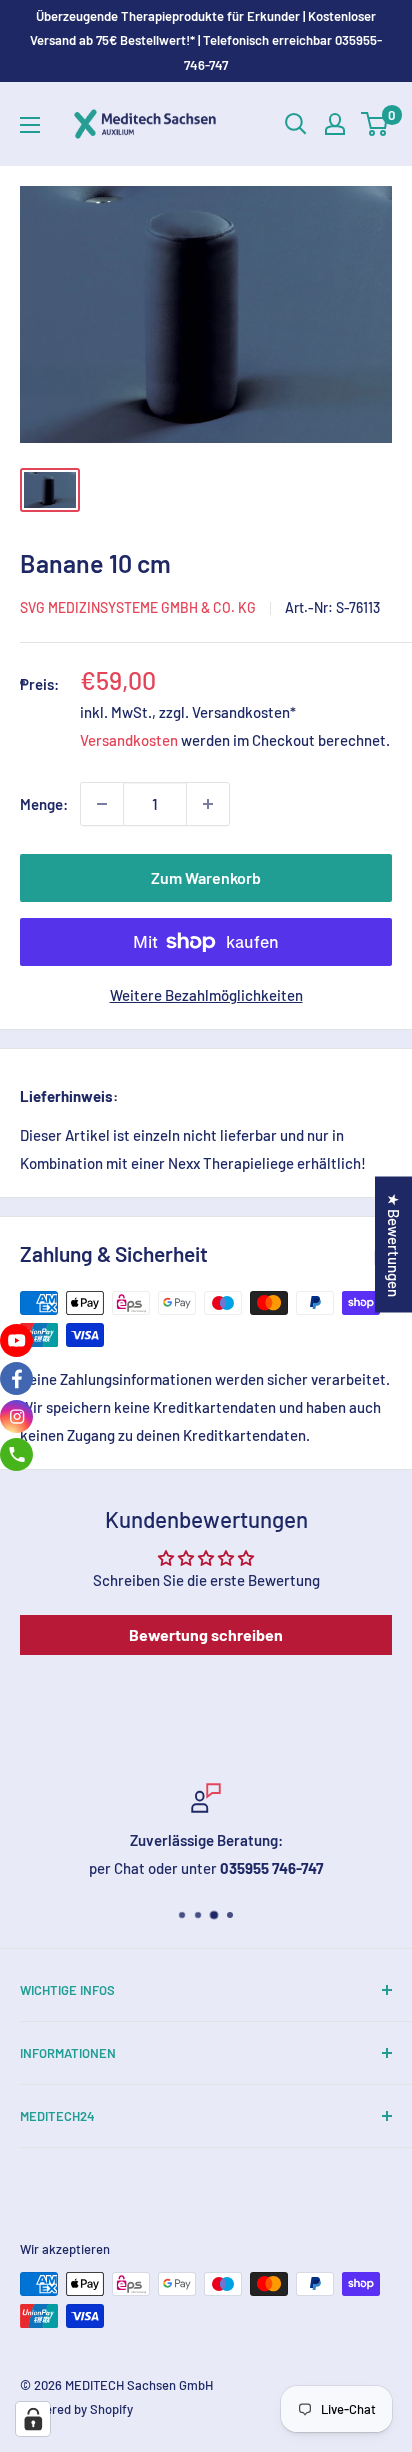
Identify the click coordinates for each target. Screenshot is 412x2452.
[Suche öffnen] (296, 124)
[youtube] (16, 1340)
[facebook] (16, 1378)
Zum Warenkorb (206, 877)
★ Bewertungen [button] (394, 1245)
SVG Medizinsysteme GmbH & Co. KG (138, 607)
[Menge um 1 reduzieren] (102, 804)
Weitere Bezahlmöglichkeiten (206, 995)
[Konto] (335, 124)
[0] (375, 124)
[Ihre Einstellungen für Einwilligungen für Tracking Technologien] (33, 2419)
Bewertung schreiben (206, 1634)
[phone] (16, 1454)
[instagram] (16, 1416)
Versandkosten (129, 740)
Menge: (44, 804)
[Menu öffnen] (30, 125)
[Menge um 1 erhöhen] (208, 804)
